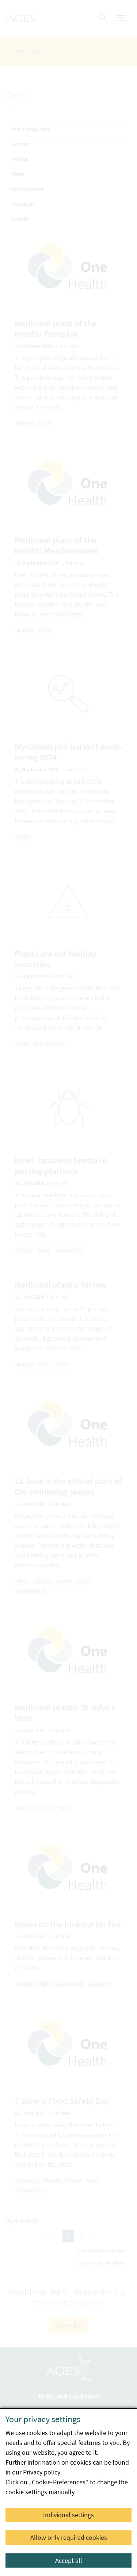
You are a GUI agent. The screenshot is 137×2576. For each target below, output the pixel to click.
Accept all (69, 2560)
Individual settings (68, 2515)
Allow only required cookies (69, 2537)
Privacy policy (42, 2472)
